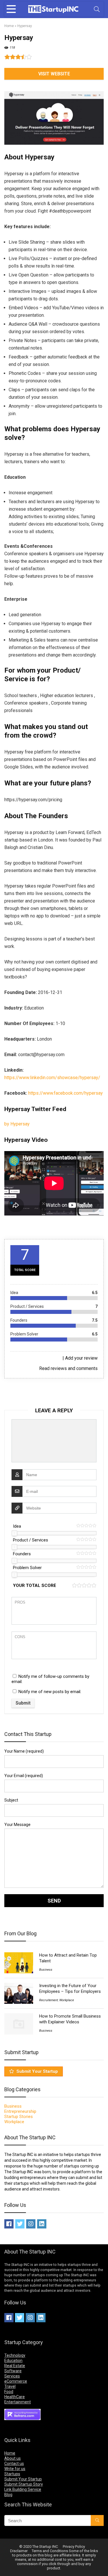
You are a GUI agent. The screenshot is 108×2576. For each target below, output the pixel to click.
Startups (12, 2474)
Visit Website (54, 74)
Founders (22, 1554)
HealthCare (15, 2397)
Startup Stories (19, 2117)
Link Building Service (23, 2489)
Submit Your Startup (37, 2071)
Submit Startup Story (24, 2484)
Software (13, 2371)
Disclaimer (19, 2551)
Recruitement (49, 2000)
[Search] (97, 9)
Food (9, 2392)
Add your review (81, 1358)
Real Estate (15, 2366)
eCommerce (16, 2381)
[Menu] (11, 9)
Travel (10, 2386)
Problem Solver (27, 1568)
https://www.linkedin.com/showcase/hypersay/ (52, 1078)
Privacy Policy (74, 2547)
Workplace (67, 2000)
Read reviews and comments (68, 1368)
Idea (17, 1526)
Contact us (14, 2464)
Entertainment (18, 2402)
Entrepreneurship (20, 2111)
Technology (15, 2355)
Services (12, 2376)
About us (13, 2458)
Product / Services (31, 1540)
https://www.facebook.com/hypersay (66, 1093)
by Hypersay (17, 1124)
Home (9, 26)
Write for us (15, 2469)
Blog (8, 2495)
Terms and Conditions (50, 2551)
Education (13, 2361)
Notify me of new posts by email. (50, 1692)
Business (46, 1970)
